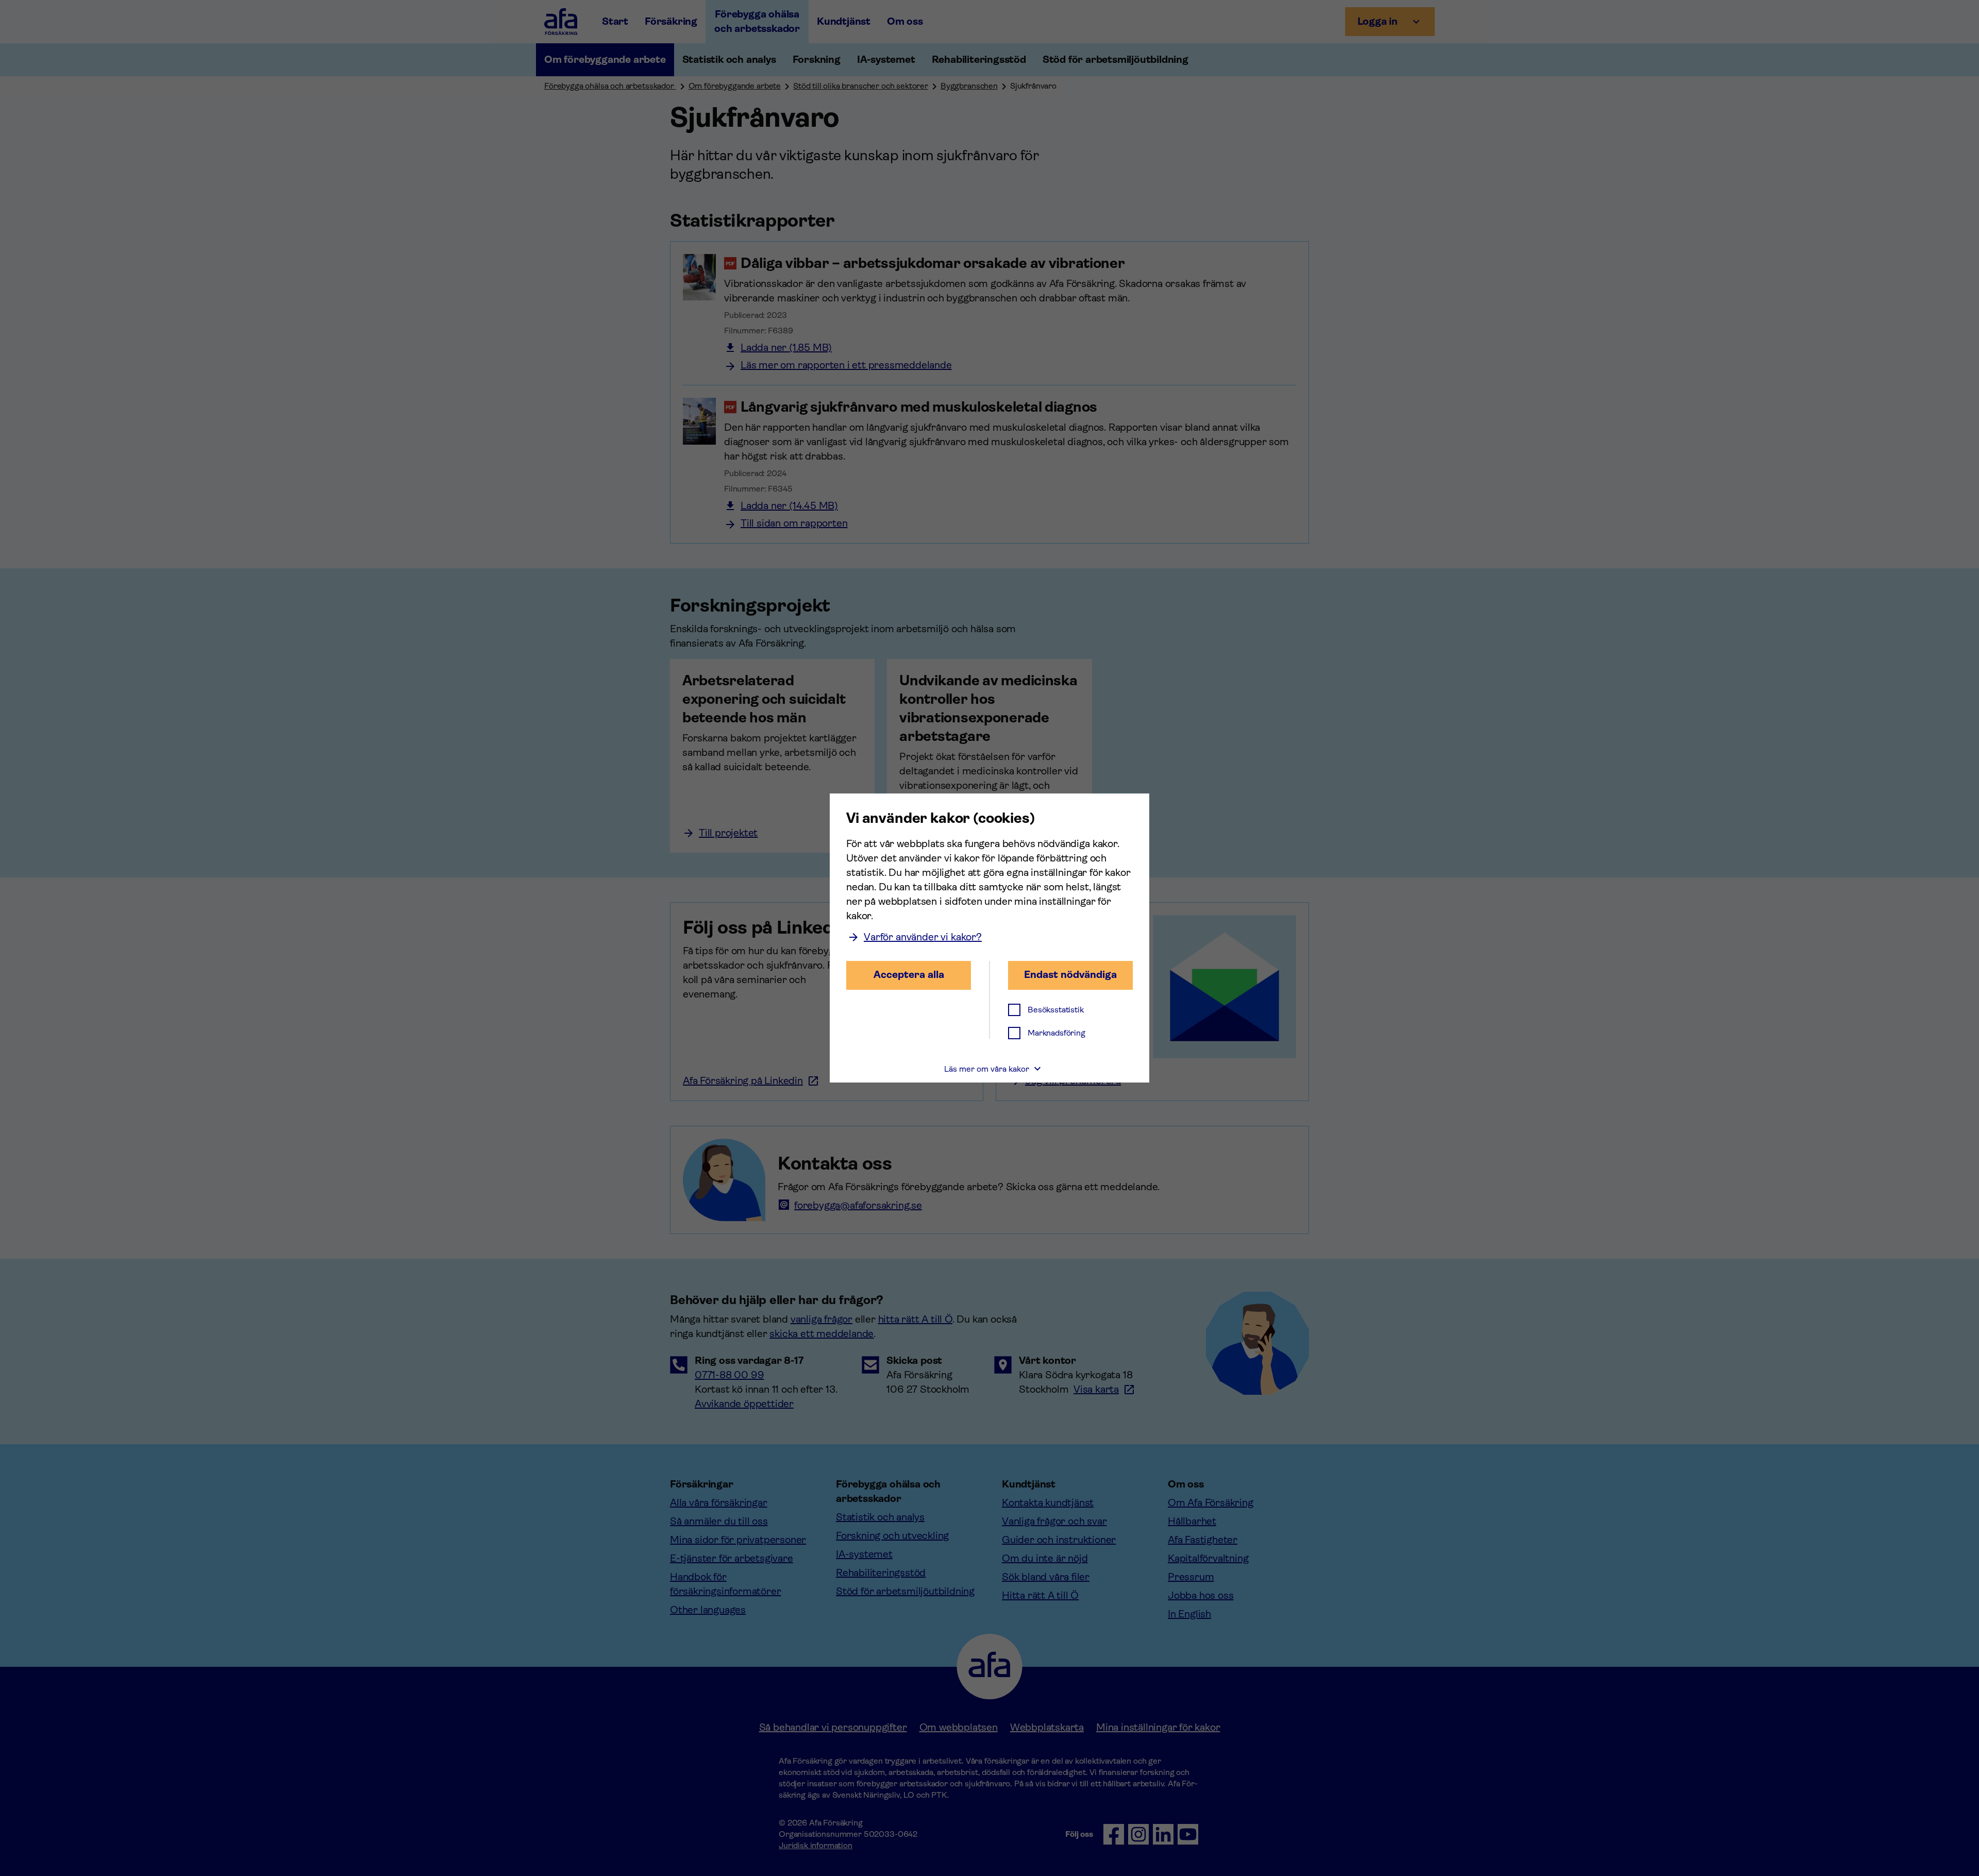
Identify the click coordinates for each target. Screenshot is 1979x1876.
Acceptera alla (909, 975)
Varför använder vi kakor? (923, 937)
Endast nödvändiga (1070, 975)
